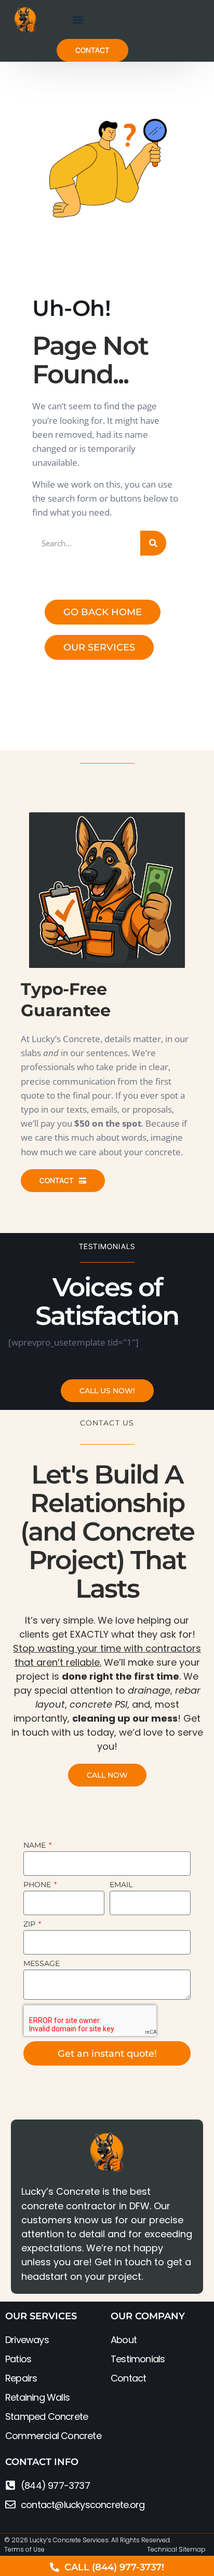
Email (121, 1885)
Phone (38, 1885)
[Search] (153, 543)
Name (36, 1846)
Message (42, 1964)
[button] (78, 19)
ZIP (30, 1924)
